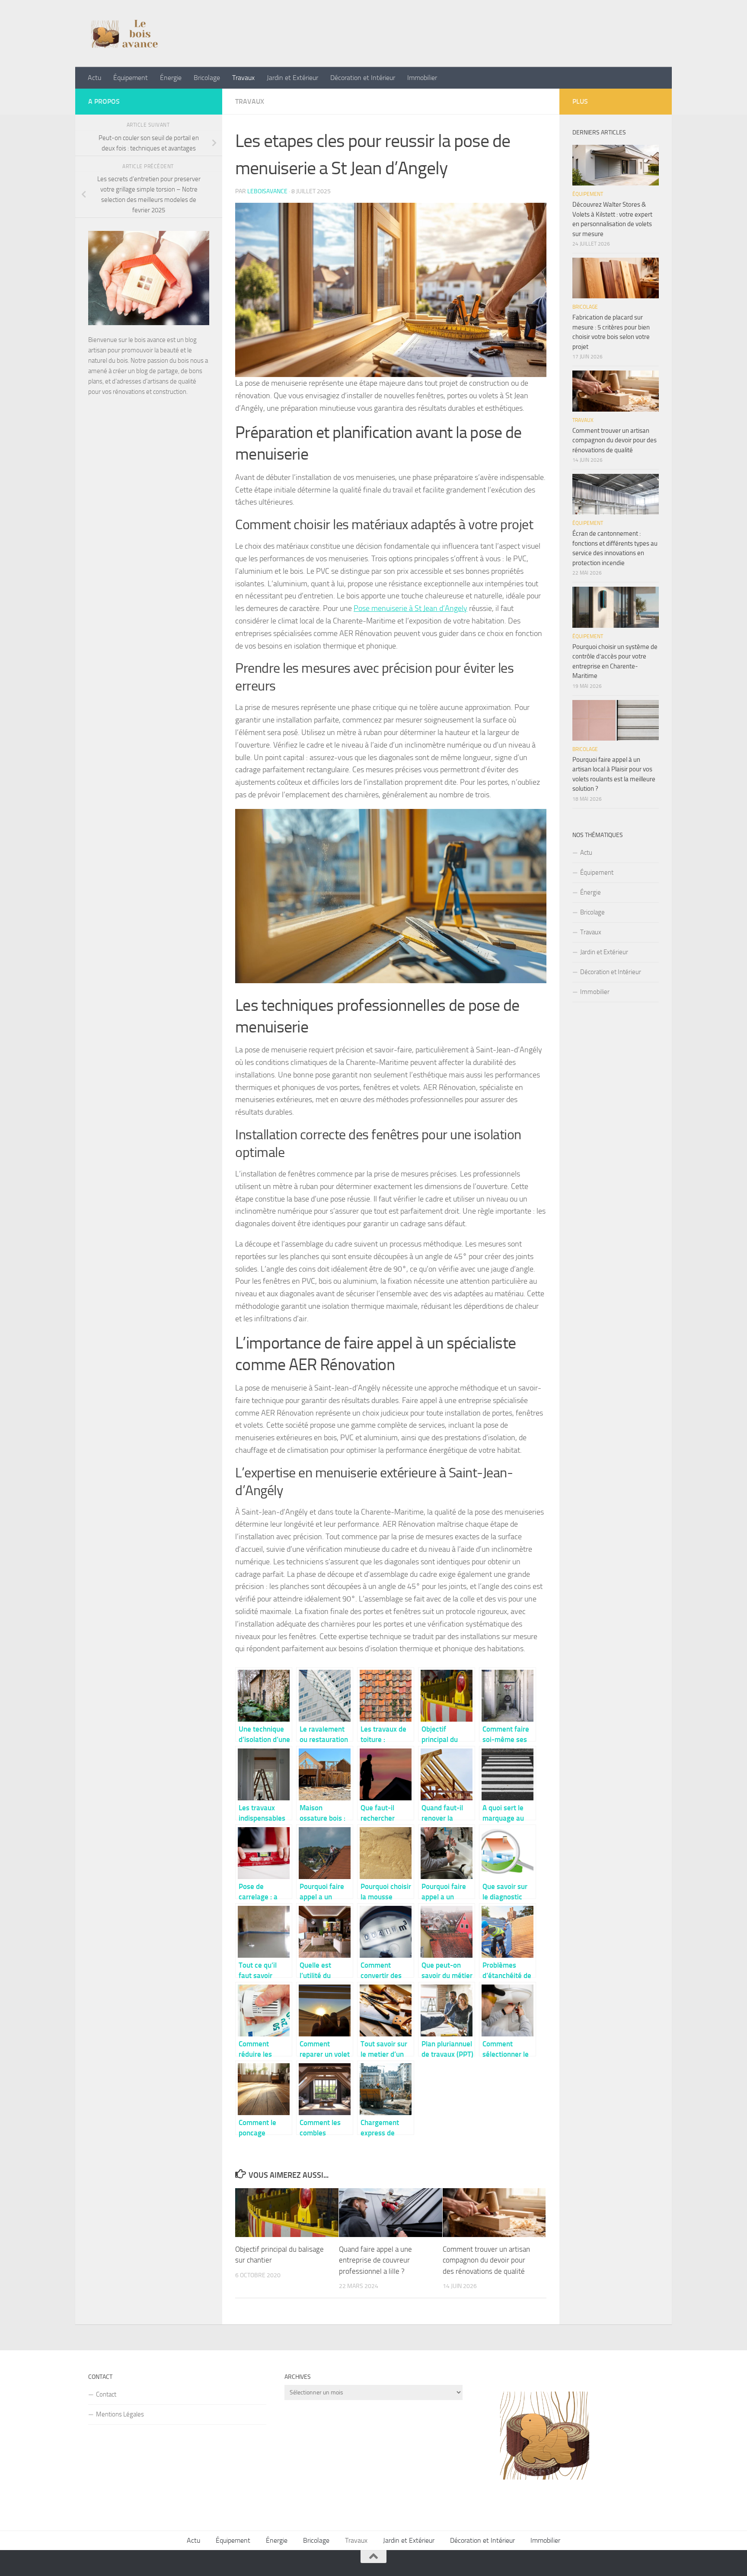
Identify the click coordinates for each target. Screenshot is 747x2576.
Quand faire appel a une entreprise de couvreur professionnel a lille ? (375, 2260)
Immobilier (422, 78)
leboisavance (267, 191)
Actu (94, 78)
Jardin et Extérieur (292, 78)
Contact (106, 2394)
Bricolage (207, 78)
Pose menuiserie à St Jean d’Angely (410, 608)
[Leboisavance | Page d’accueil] (129, 34)
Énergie (171, 78)
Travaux (243, 78)
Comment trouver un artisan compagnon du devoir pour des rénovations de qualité (486, 2260)
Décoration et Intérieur (363, 78)
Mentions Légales (120, 2414)
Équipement (131, 78)
